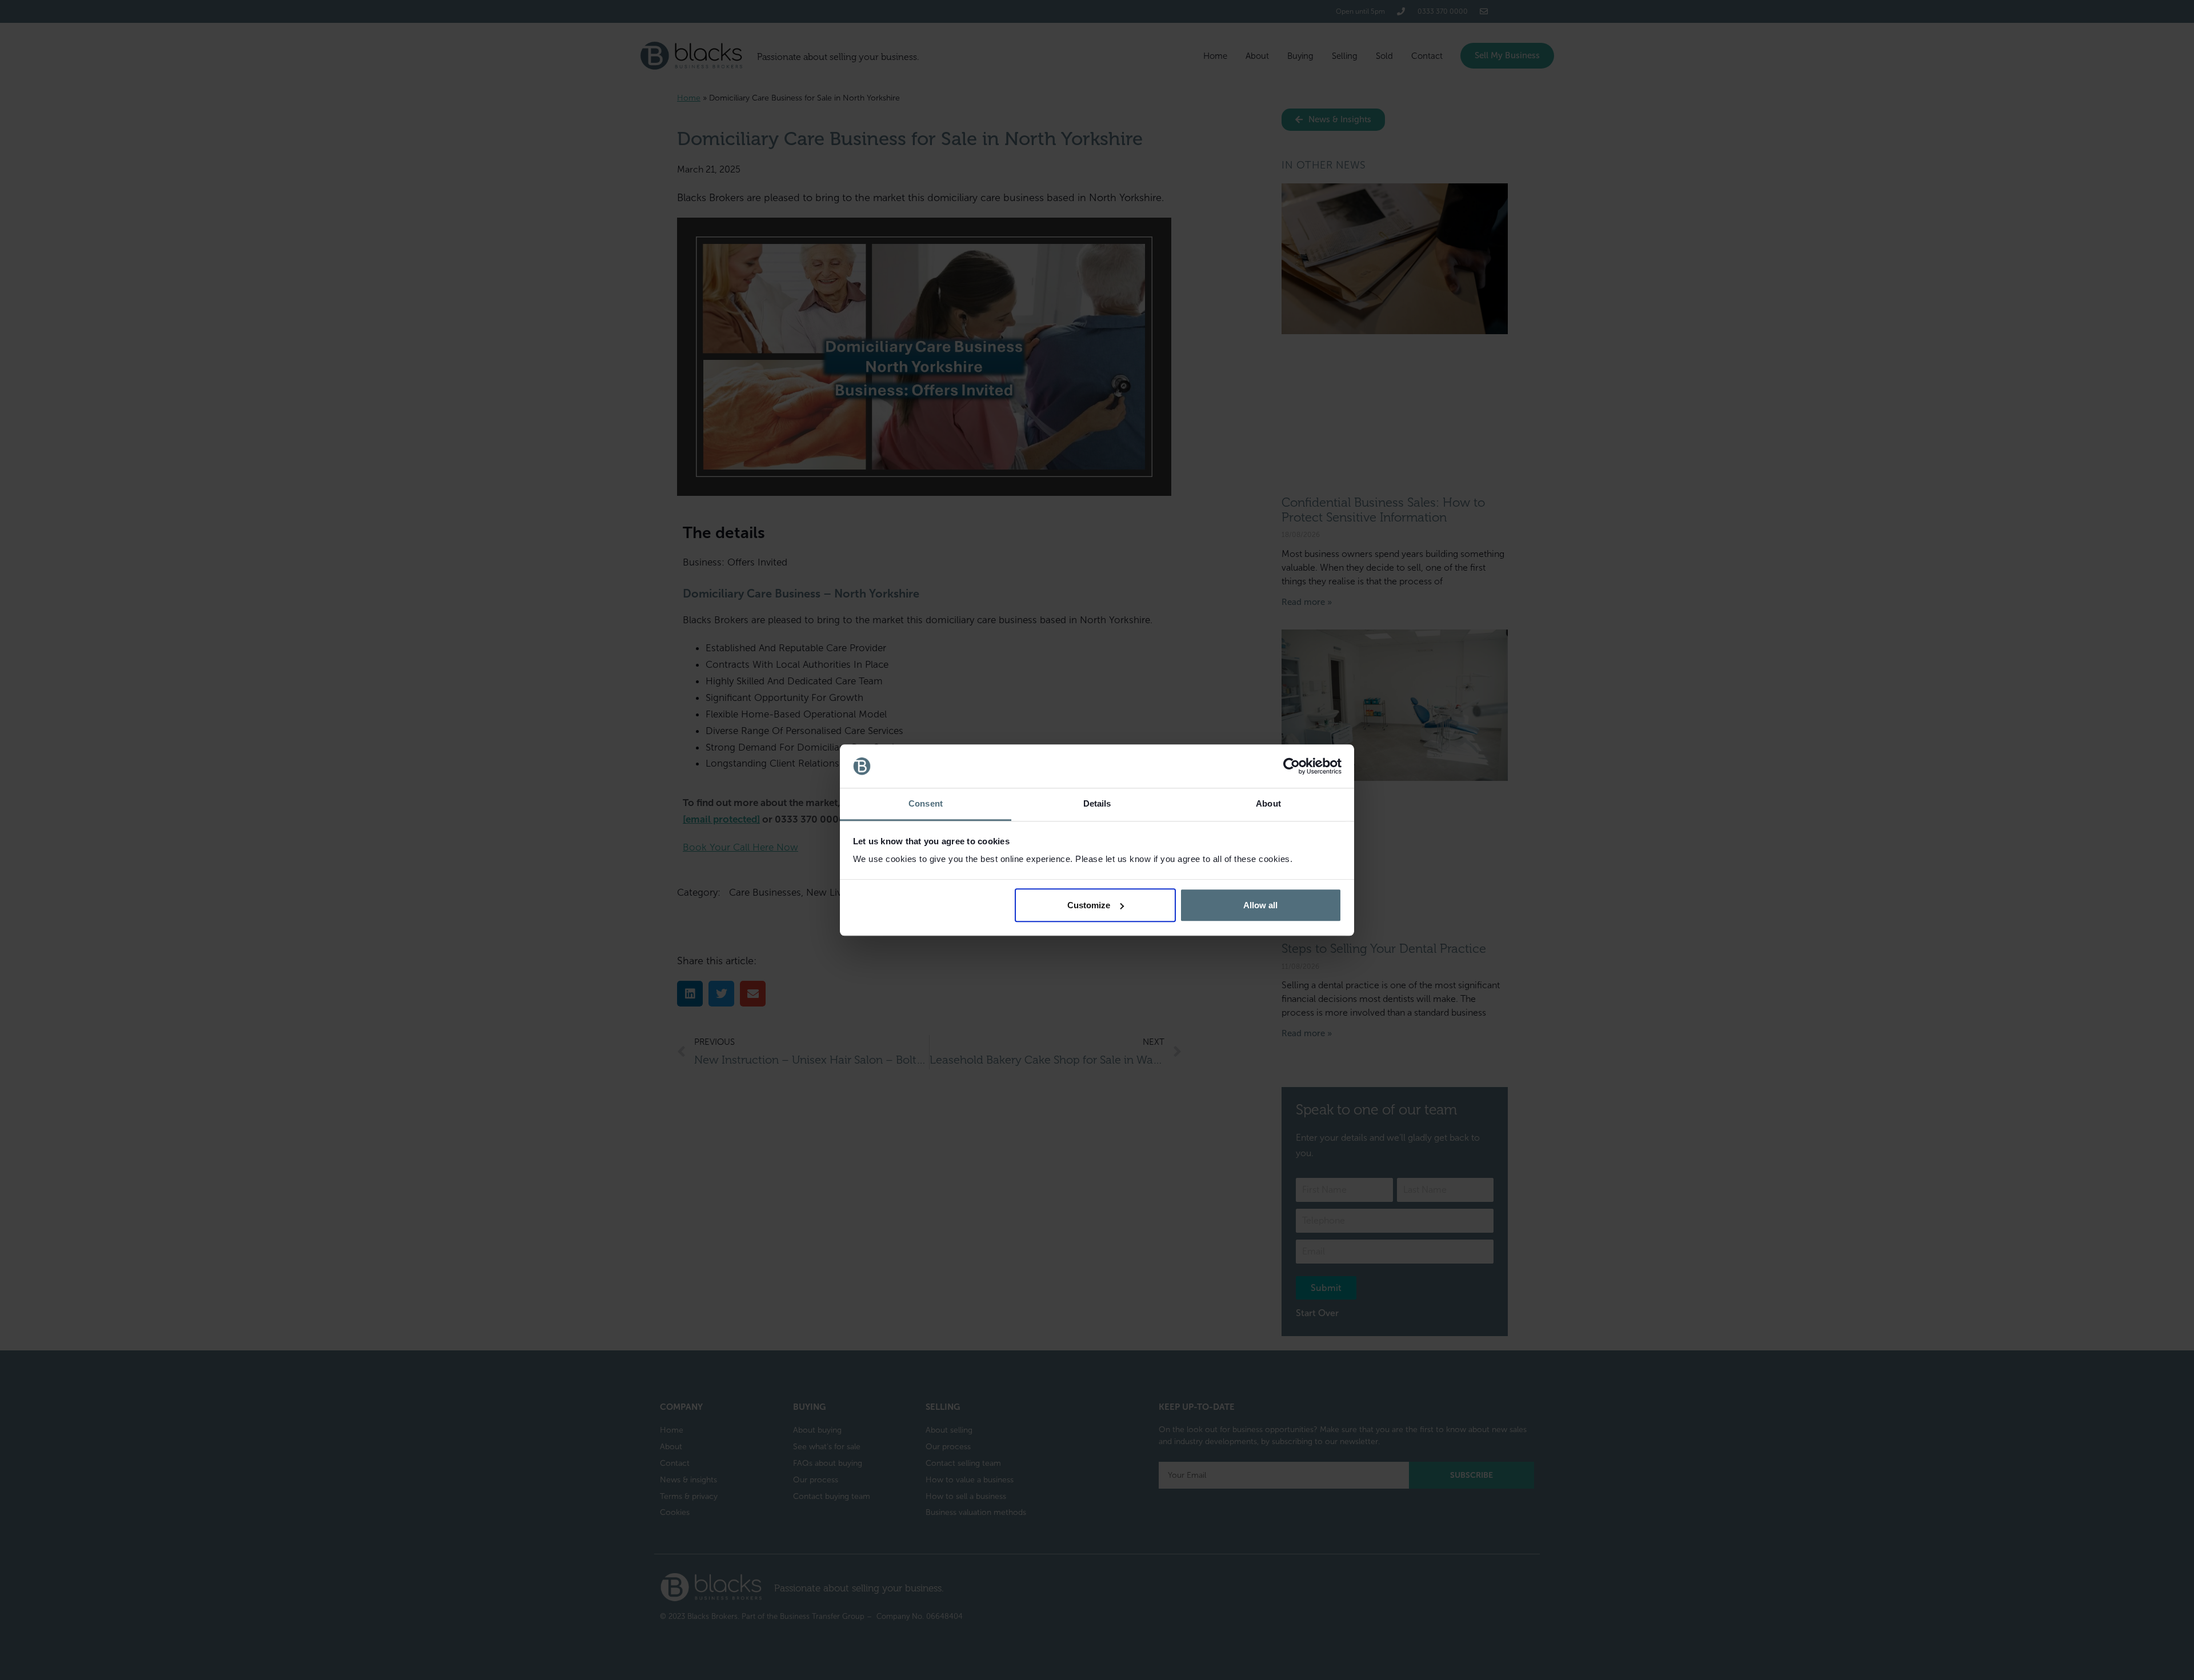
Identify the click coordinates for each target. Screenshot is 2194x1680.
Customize (1089, 905)
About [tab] (1268, 804)
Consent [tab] (926, 804)
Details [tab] (1097, 804)
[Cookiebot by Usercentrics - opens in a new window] (1292, 766)
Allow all (1260, 905)
